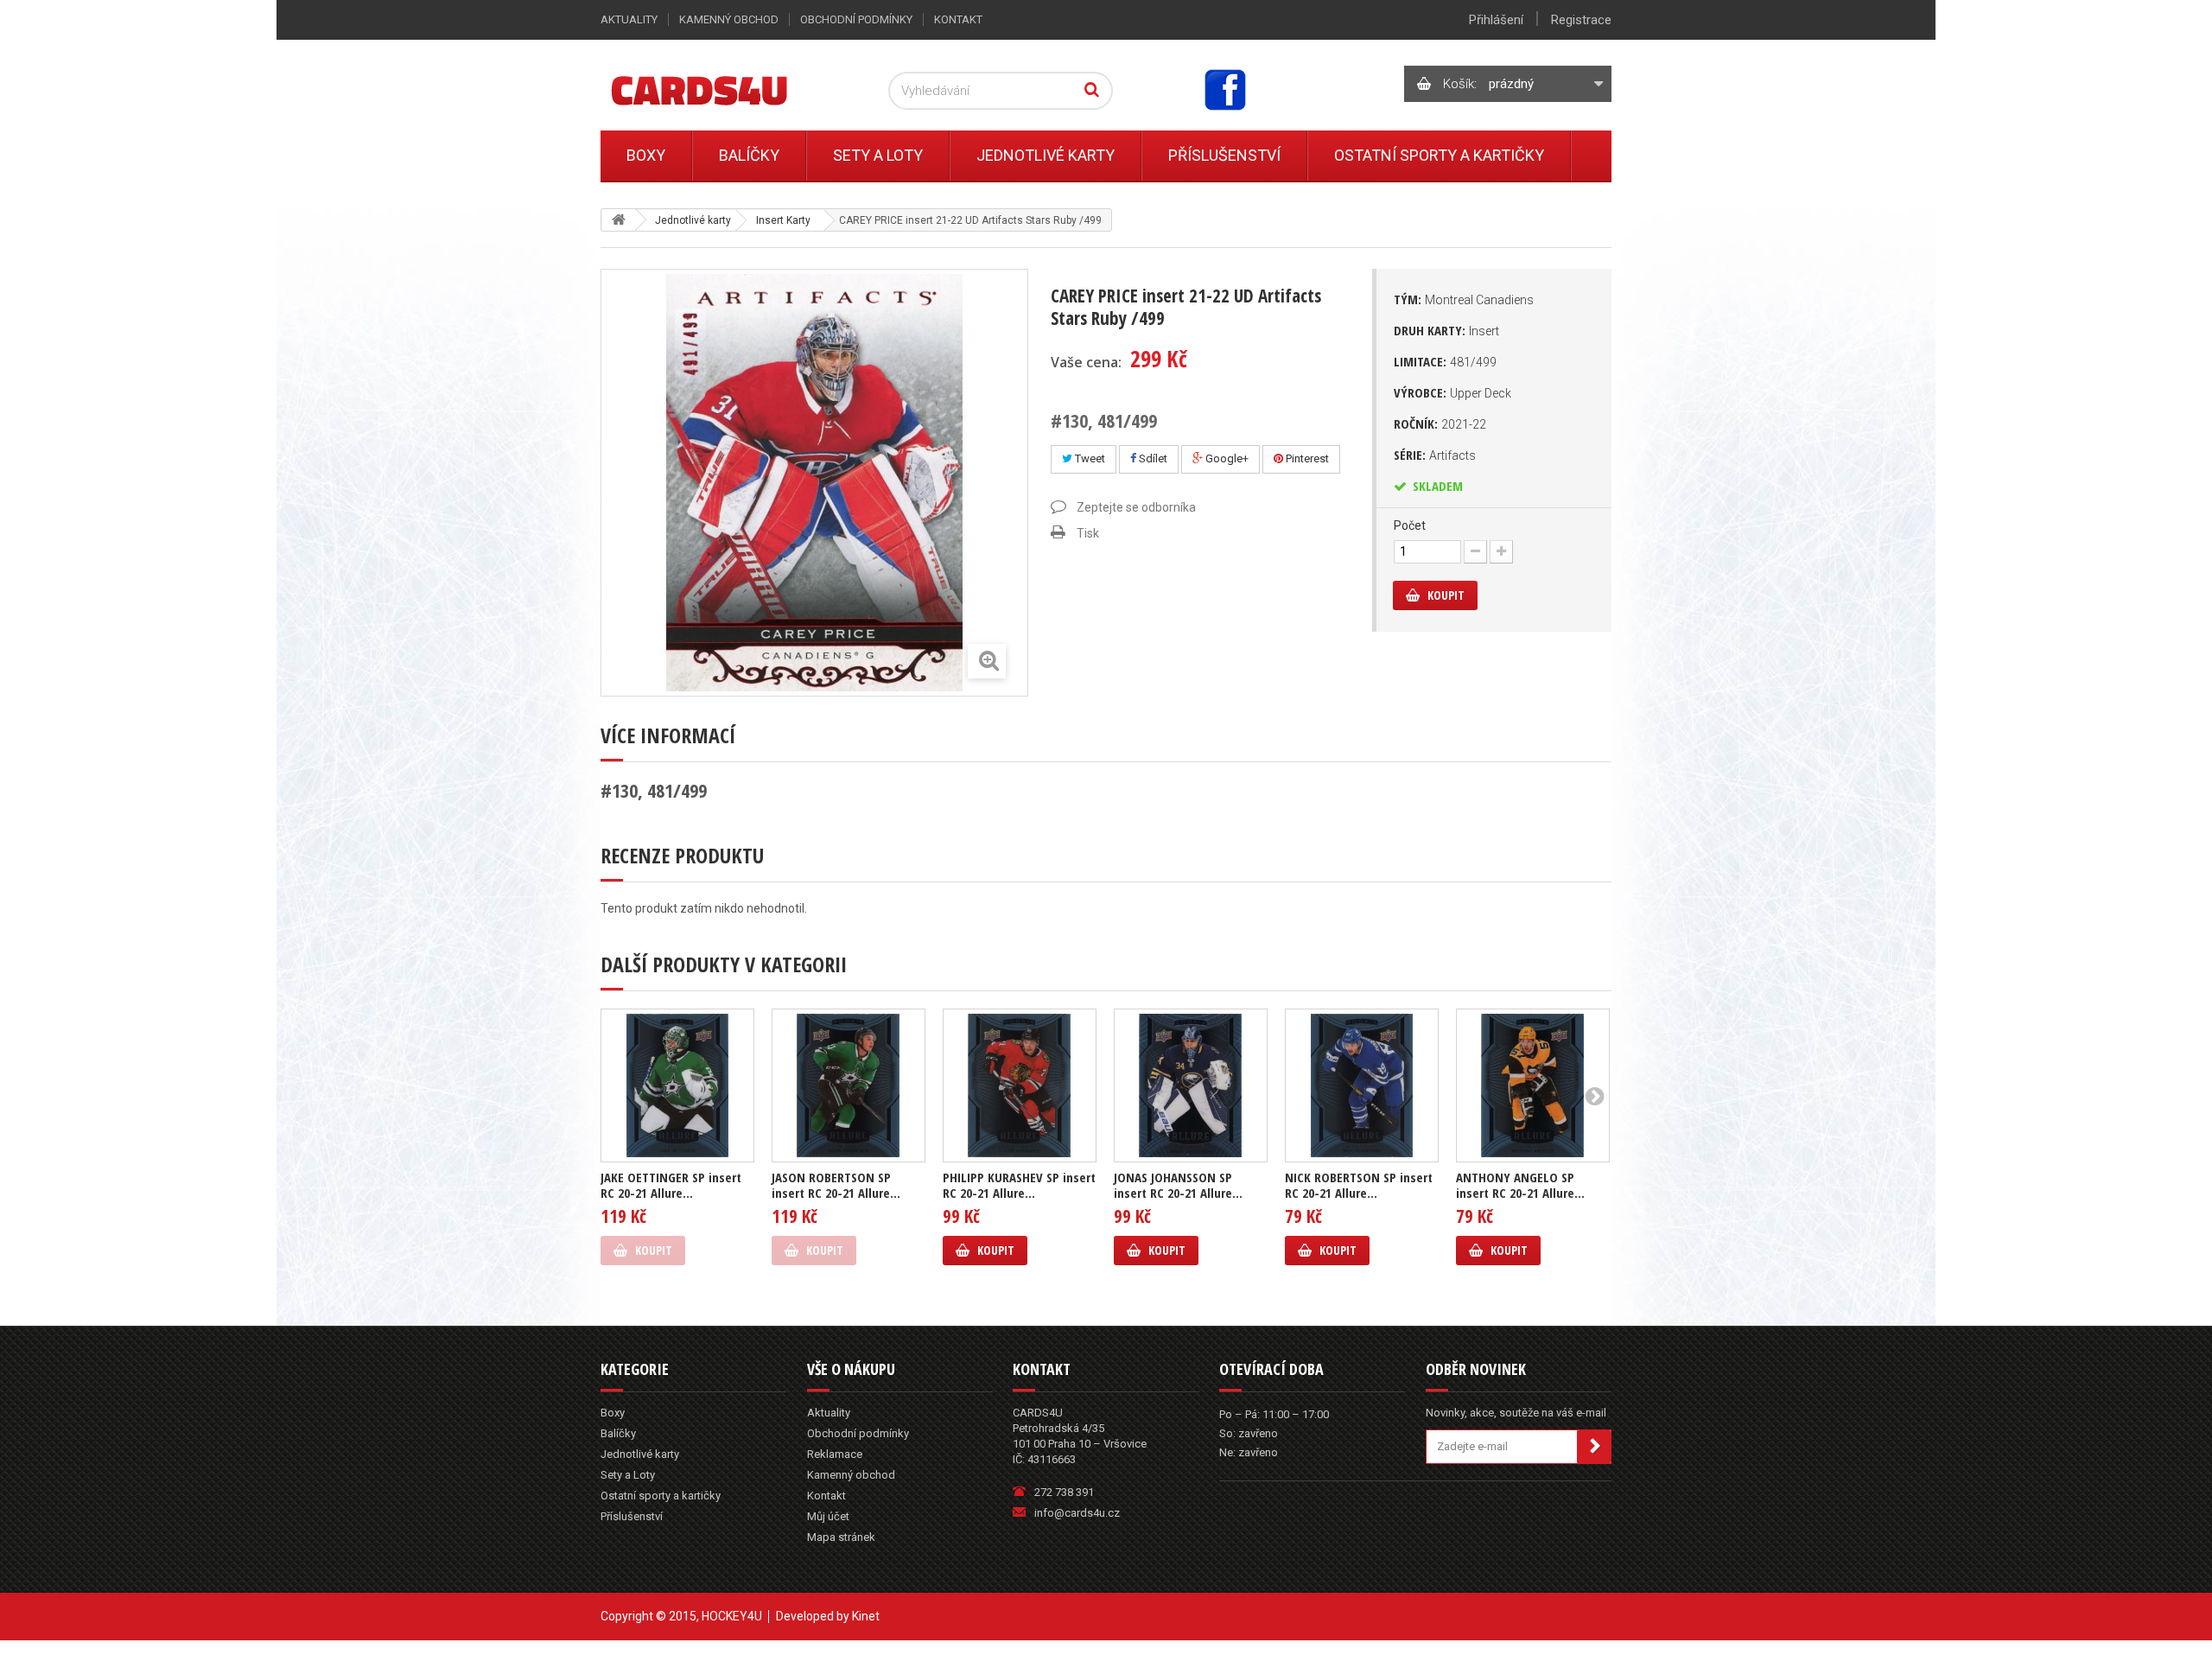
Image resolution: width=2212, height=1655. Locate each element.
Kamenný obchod (729, 19)
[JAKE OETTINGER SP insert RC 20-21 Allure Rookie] (677, 1085)
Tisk (1088, 533)
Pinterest (1306, 458)
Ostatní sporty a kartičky (1439, 155)
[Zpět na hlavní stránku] (619, 220)
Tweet (1089, 458)
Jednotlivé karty (1046, 155)
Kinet (866, 1616)
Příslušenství (1224, 155)
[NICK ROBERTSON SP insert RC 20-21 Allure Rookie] (1362, 1085)
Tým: (1464, 299)
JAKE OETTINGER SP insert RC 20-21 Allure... (671, 1185)
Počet (1410, 525)
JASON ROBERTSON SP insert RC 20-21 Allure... (836, 1185)
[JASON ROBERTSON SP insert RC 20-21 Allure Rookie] (849, 1085)
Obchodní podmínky (856, 19)
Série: (1435, 455)
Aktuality (629, 19)
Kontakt (958, 19)
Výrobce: (1452, 392)
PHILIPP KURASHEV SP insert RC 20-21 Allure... (1019, 1185)
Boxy (646, 155)
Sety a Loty (878, 155)
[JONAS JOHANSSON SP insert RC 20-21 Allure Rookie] (1191, 1085)
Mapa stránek (841, 1537)
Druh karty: (1446, 330)
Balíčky (749, 155)
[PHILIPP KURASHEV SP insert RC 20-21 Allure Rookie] (1020, 1085)
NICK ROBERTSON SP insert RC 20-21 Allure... (1359, 1185)
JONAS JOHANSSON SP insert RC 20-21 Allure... (1178, 1185)
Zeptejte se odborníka (1136, 507)
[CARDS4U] (721, 89)
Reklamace (835, 1454)
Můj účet (828, 1516)
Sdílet (1152, 458)
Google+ (1226, 458)
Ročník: (1440, 423)
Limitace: (1445, 361)
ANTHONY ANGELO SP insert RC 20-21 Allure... (1520, 1185)
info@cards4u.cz (1077, 1513)
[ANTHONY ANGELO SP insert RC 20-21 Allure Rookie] (1533, 1085)
